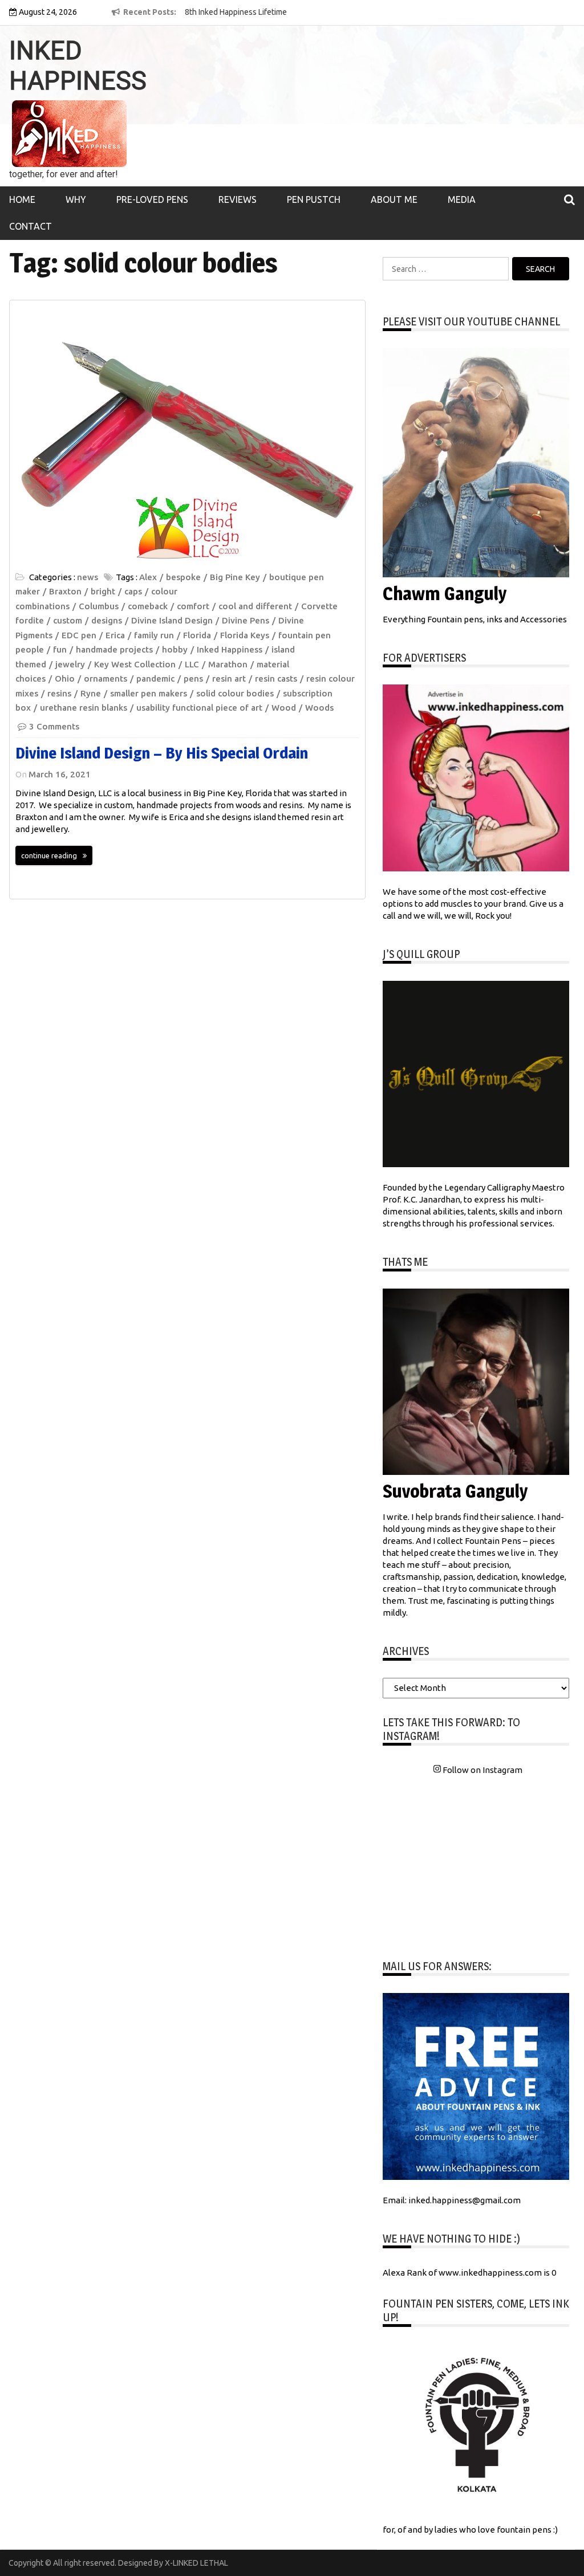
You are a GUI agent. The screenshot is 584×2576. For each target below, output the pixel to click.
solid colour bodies (235, 693)
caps (133, 591)
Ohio (65, 678)
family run (154, 635)
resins (59, 693)
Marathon (228, 664)
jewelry (70, 664)
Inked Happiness (230, 649)
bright (103, 591)
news (88, 577)
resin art (229, 678)
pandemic (155, 678)
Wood (284, 708)
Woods (319, 708)
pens (193, 678)
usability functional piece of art (199, 708)
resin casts (276, 678)
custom (68, 620)
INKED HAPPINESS (78, 66)
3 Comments (54, 726)
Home (22, 199)
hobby (175, 649)
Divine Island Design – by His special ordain (162, 753)
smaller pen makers (149, 693)
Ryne (91, 693)
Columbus (99, 606)
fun (60, 649)
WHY (76, 199)
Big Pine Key (235, 577)
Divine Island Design (172, 620)
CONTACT (31, 226)
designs (107, 620)
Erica (115, 635)
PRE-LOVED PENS (152, 199)
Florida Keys (245, 635)
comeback (148, 606)
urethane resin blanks (84, 708)
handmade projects (114, 649)
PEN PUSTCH (314, 199)
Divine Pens (246, 620)
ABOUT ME (394, 199)
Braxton (65, 591)
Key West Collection (135, 664)
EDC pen (79, 635)
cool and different (255, 606)
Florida (197, 635)
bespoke (183, 577)
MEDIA (462, 199)
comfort (193, 606)
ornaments (106, 678)
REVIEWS (238, 199)
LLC (192, 664)
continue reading (49, 855)
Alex (148, 577)
